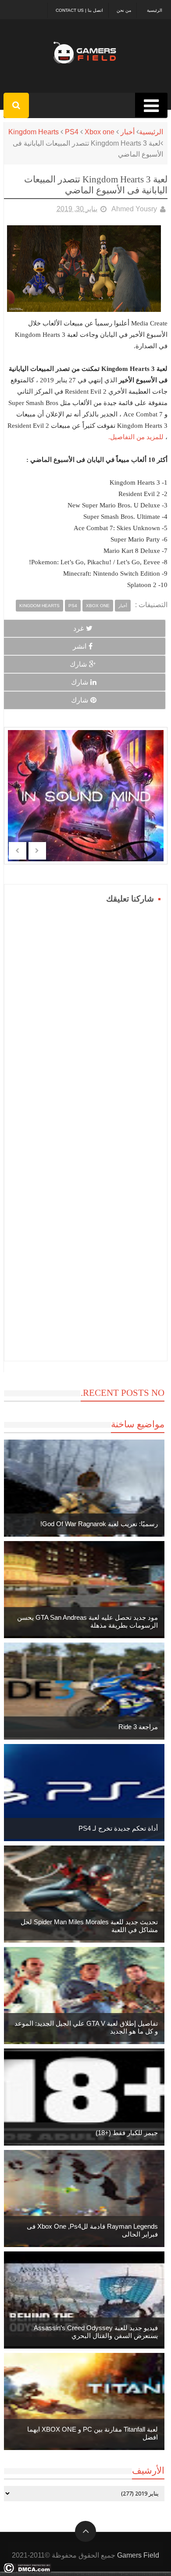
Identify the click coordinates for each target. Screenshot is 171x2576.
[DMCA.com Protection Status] (27, 2571)
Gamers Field (138, 2555)
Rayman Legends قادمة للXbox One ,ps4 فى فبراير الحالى (92, 2230)
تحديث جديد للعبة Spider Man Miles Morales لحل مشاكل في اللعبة (89, 1926)
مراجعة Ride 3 (138, 1727)
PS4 (72, 132)
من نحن (124, 10)
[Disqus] (86, 1016)
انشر (80, 646)
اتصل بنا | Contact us (79, 10)
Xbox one (100, 132)
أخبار (128, 132)
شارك (78, 664)
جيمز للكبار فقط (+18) (127, 2133)
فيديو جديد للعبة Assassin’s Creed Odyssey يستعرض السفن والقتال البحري (96, 2332)
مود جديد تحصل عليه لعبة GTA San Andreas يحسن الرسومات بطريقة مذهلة (87, 1621)
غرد (78, 628)
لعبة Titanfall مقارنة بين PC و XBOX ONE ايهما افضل (93, 2433)
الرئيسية (155, 10)
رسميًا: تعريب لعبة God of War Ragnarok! (99, 1524)
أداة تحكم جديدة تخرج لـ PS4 (118, 1828)
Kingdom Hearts (34, 132)
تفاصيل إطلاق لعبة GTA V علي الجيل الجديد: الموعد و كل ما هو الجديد (86, 2027)
